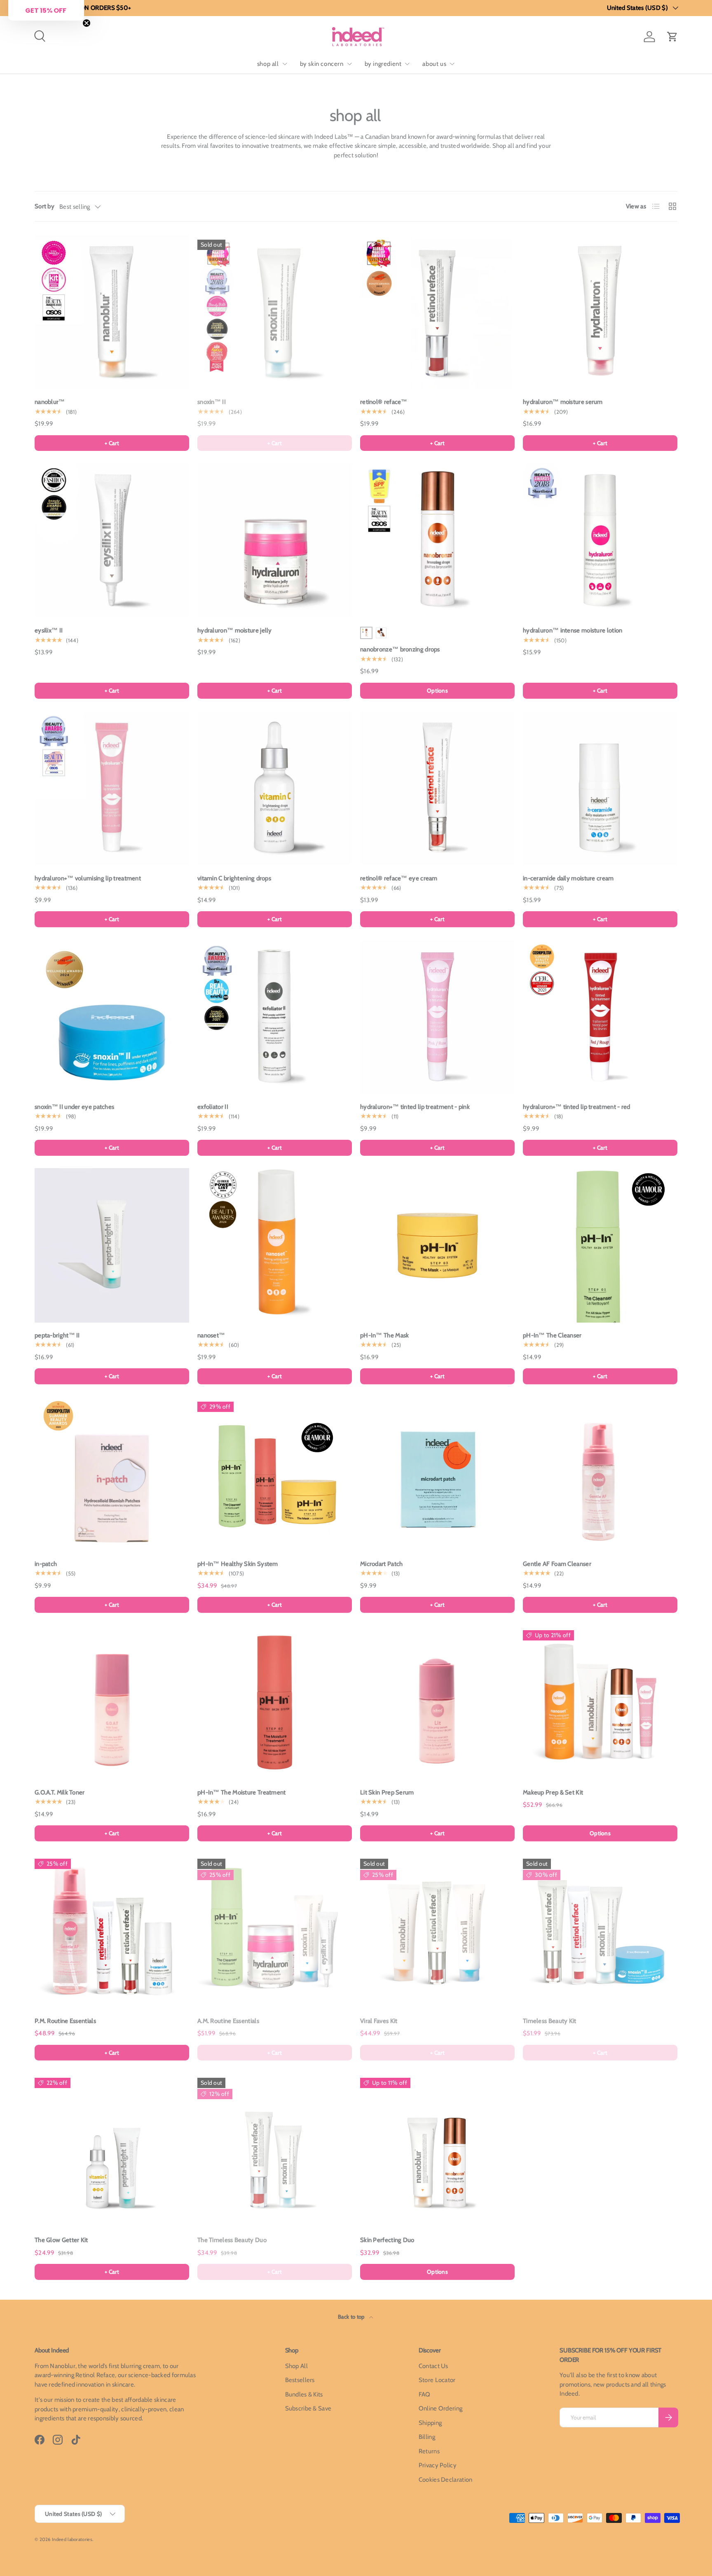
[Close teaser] (87, 23)
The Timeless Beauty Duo (232, 2240)
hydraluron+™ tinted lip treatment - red (577, 1107)
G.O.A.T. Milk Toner (60, 1792)
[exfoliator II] (275, 1017)
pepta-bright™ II (57, 1335)
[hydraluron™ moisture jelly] (275, 540)
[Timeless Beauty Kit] (600, 1931)
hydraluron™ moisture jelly (235, 630)
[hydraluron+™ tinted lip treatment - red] (600, 1017)
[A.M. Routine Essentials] (275, 1931)
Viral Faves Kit (379, 2021)
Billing (427, 2437)
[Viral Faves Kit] (437, 1931)
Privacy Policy (438, 2465)
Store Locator (437, 2380)
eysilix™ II (49, 630)
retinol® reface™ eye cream (399, 878)
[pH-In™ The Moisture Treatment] (275, 1702)
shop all (268, 64)
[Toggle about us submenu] (452, 64)
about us (434, 64)
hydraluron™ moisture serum (563, 402)
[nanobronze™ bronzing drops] (437, 540)
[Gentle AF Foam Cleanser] (600, 1474)
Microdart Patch (382, 1564)
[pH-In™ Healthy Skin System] (275, 1474)
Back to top (352, 2317)
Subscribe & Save (308, 2408)
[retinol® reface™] (437, 312)
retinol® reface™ (384, 402)
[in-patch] (112, 1474)
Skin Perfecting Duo (387, 2240)
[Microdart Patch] (437, 1474)
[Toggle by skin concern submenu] (349, 64)
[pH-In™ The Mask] (437, 1245)
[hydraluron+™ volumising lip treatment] (112, 788)
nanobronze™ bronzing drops (400, 649)
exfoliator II (213, 1107)
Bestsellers (300, 2380)
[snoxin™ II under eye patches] (112, 1017)
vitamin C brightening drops (234, 878)
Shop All (296, 2366)
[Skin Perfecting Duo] (437, 2150)
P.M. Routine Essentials (65, 2021)
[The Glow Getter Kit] (112, 2150)
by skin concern (322, 64)
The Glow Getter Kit (61, 2240)
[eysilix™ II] (112, 540)
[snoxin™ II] (275, 312)
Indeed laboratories (72, 2539)
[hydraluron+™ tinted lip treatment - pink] (437, 1017)
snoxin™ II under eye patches (74, 1107)
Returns (429, 2451)
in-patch (46, 1564)
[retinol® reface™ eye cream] (437, 788)
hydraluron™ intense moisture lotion (573, 630)
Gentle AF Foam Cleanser (557, 1564)
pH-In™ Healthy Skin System (238, 1564)
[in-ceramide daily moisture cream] (600, 788)
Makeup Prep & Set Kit (553, 1792)
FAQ (425, 2394)
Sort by (44, 206)
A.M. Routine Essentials (228, 2021)
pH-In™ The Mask (385, 1335)
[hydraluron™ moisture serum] (600, 312)
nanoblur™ (50, 402)
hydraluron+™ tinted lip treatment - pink (415, 1107)
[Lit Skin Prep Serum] (437, 1702)
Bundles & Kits (304, 2394)
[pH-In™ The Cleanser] (600, 1245)
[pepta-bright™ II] (112, 1245)
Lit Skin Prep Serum (387, 1792)
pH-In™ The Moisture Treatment (242, 1792)
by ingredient (383, 64)
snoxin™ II (212, 402)
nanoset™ (211, 1335)
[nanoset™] (275, 1245)
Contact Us (433, 2366)
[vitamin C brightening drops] (275, 788)
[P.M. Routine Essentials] (112, 1931)
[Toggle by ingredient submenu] (407, 64)
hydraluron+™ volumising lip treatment (88, 878)
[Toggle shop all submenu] (285, 64)
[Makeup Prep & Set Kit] (600, 1702)
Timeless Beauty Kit (550, 2021)
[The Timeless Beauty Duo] (275, 2150)
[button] (672, 37)
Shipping (430, 2423)
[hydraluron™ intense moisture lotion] (600, 540)
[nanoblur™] (112, 312)
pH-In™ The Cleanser (552, 1335)
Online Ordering (441, 2408)
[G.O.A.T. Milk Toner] (112, 1702)
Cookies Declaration (446, 2480)
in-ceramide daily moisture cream (568, 878)
